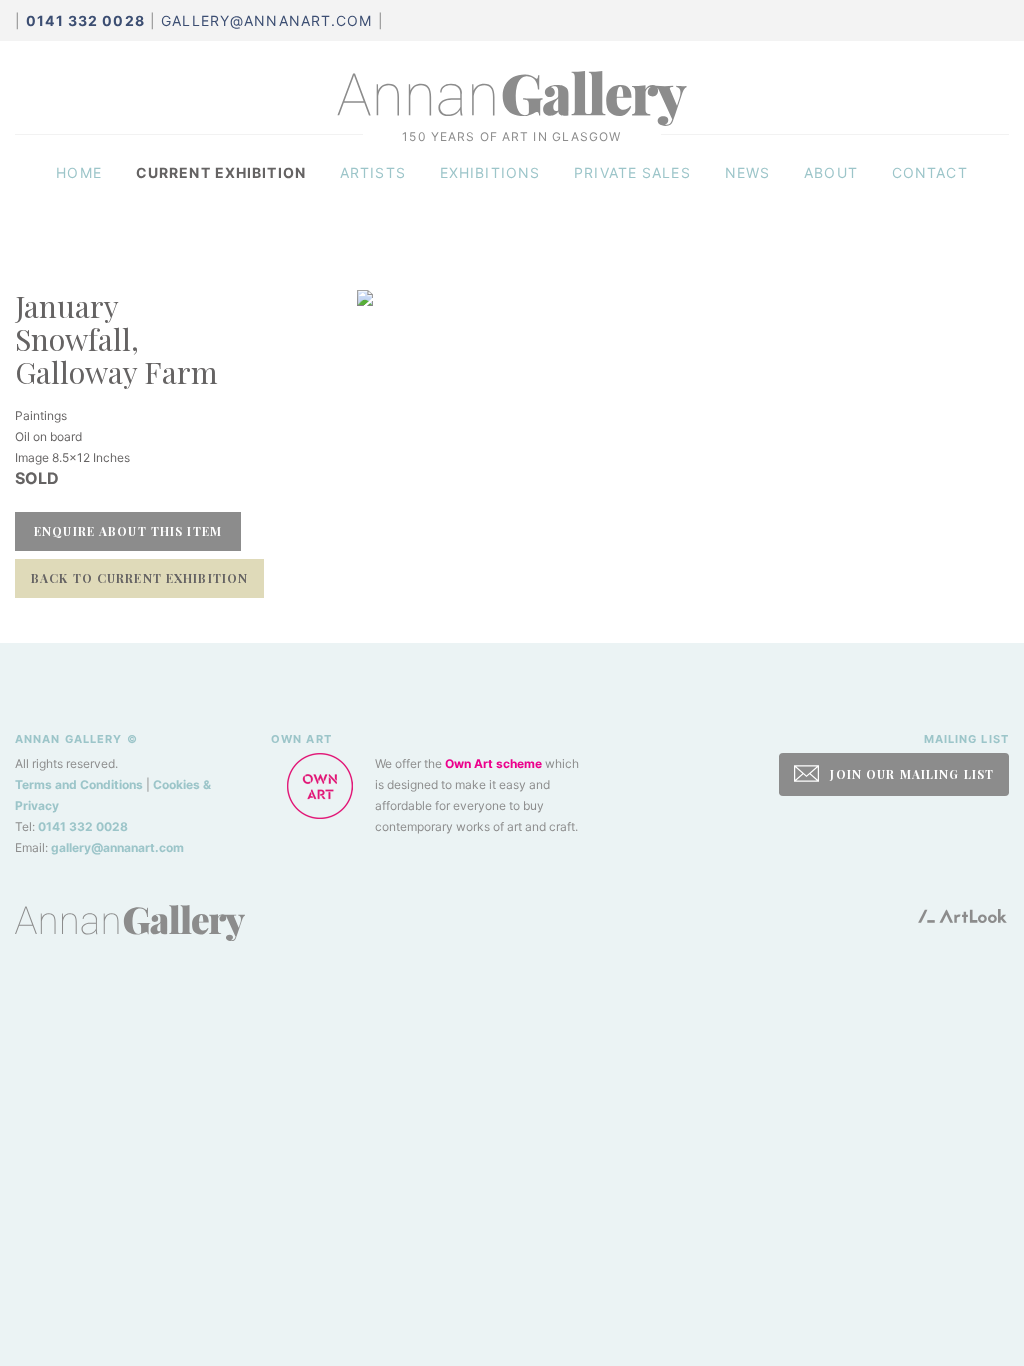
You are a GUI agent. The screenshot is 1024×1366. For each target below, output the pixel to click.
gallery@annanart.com (266, 20)
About (831, 172)
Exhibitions (490, 172)
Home (78, 172)
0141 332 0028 (83, 826)
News (747, 172)
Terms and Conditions (79, 784)
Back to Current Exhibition (139, 578)
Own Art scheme (493, 763)
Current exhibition (221, 172)
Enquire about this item (128, 531)
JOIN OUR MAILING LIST (910, 774)
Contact (930, 172)
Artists (373, 172)
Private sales (632, 172)
